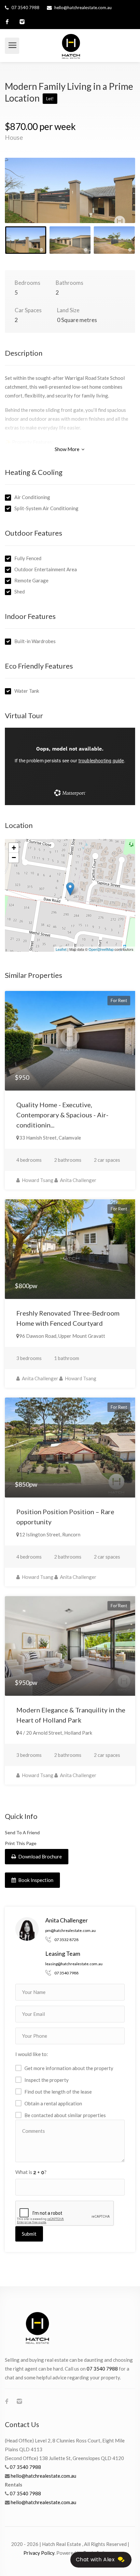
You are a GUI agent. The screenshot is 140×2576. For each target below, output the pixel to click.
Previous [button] (23, 199)
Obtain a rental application (53, 2103)
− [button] (14, 858)
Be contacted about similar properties (65, 2115)
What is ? (31, 2172)
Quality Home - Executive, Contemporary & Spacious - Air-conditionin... (62, 1115)
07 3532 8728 (66, 1940)
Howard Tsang (37, 1180)
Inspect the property (47, 2080)
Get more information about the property (69, 2068)
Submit (29, 2234)
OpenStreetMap (101, 949)
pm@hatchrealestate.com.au (70, 1930)
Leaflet (61, 949)
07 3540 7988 (25, 8)
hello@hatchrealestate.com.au (83, 8)
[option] (70, 190)
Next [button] (117, 199)
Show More (68, 449)
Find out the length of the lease (58, 2092)
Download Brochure (40, 1856)
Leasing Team (63, 1953)
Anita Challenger (78, 1180)
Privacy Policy (39, 2553)
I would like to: (32, 2054)
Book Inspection (35, 1880)
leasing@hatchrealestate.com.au (74, 1964)
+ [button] (14, 848)
